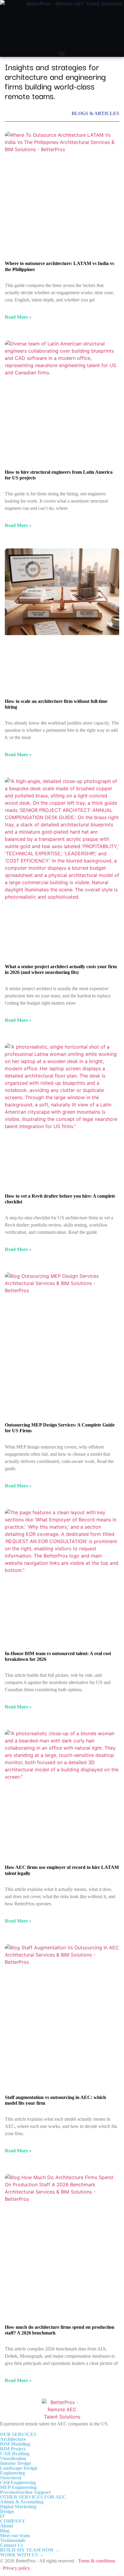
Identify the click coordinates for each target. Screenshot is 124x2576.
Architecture (13, 2439)
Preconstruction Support (25, 2492)
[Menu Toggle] (62, 54)
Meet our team (15, 2535)
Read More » (18, 317)
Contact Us (11, 2545)
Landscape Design (19, 2468)
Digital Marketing (18, 2507)
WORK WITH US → (22, 2555)
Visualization (13, 2458)
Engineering (12, 2473)
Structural (11, 2478)
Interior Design (15, 2463)
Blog (5, 2531)
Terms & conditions (97, 2561)
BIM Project (13, 2449)
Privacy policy (16, 2568)
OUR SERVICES (18, 2434)
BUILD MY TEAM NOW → (30, 2550)
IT (3, 2516)
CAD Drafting (15, 2454)
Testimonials (13, 2540)
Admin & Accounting (22, 2502)
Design (7, 2511)
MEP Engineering (18, 2487)
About (6, 2526)
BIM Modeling (15, 2444)
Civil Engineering (18, 2482)
